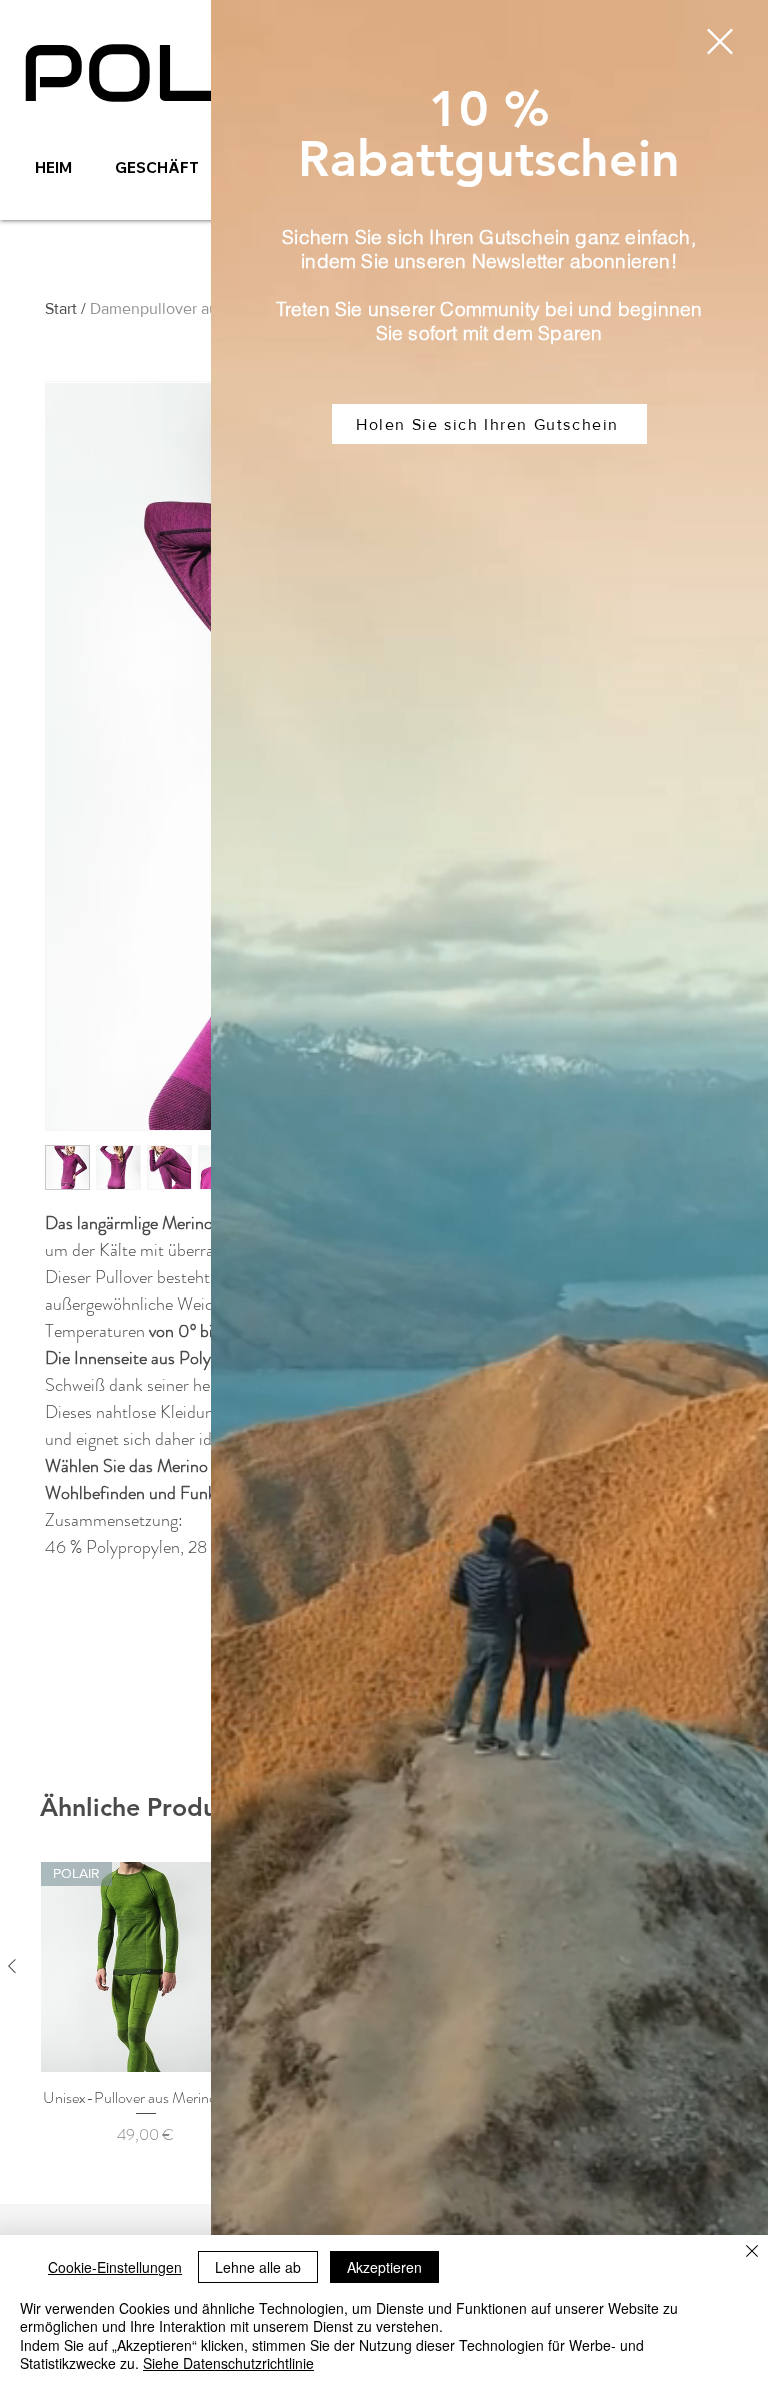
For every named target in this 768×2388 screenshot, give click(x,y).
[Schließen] (752, 2252)
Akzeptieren (384, 2267)
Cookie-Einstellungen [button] (115, 2267)
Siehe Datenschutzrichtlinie (228, 2363)
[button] (720, 41)
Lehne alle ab (258, 2267)
